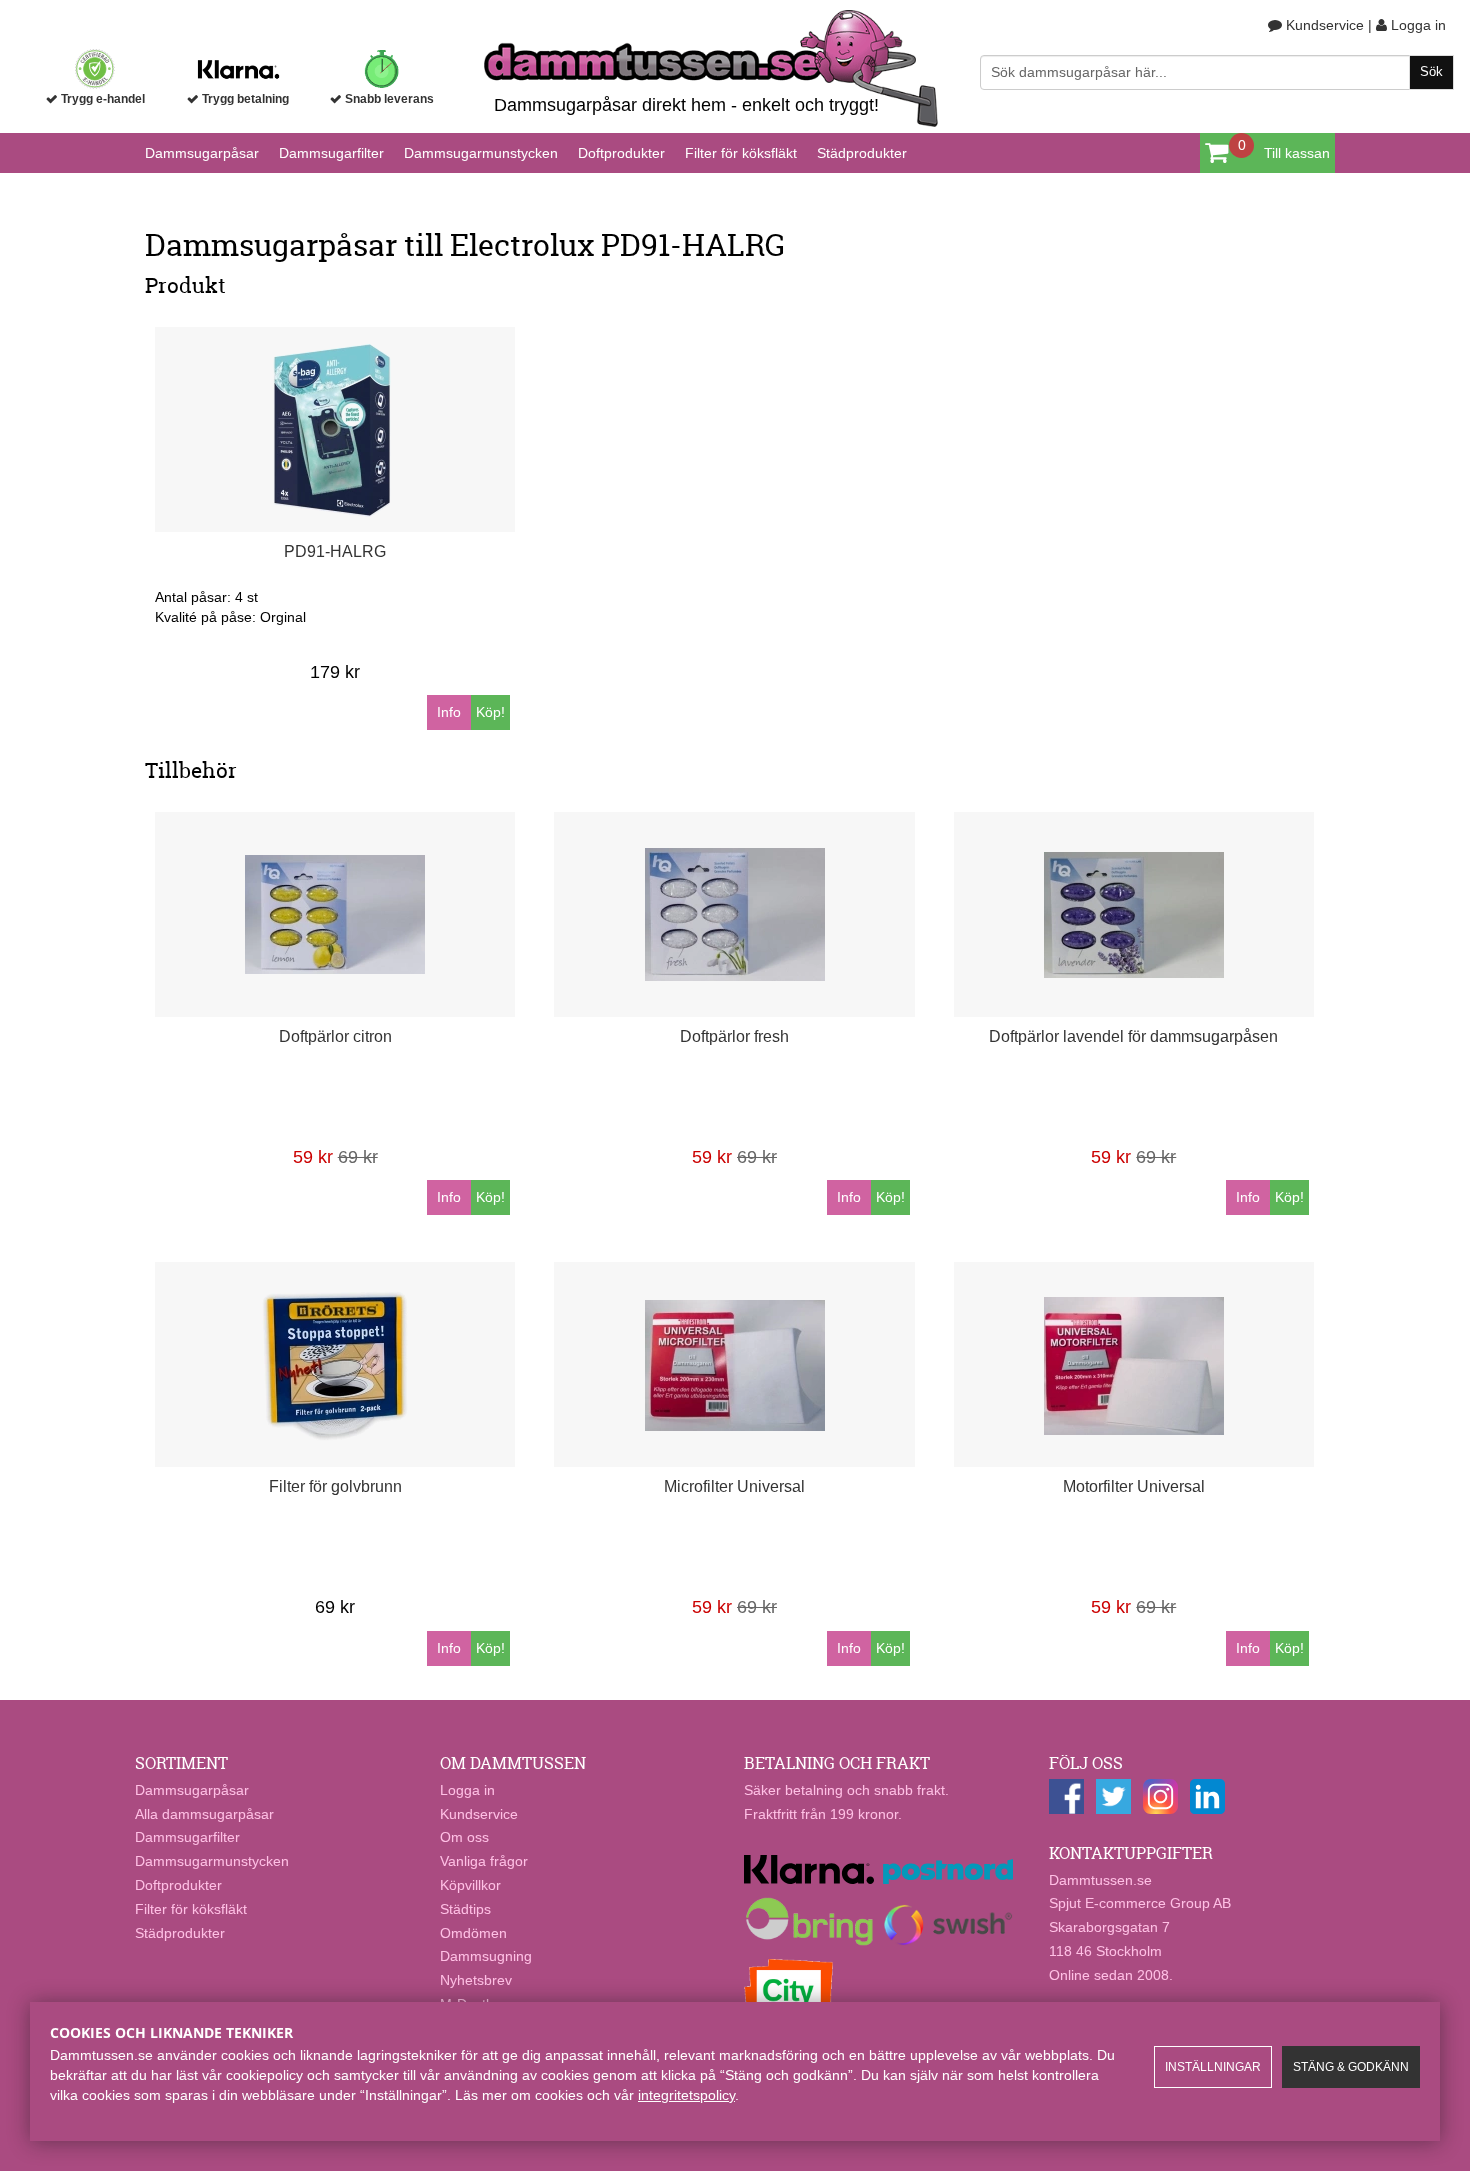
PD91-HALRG (335, 551)
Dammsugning (486, 1956)
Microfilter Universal (734, 1486)
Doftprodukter (621, 153)
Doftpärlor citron (335, 1036)
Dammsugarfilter (331, 153)
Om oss (464, 1837)
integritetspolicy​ (686, 2095)
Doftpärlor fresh (734, 1036)
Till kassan (1297, 153)
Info (449, 712)
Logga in (1416, 25)
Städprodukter (862, 153)
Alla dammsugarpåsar (204, 1814)
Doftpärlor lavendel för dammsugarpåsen (1133, 1036)
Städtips (465, 1909)
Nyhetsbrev (476, 1980)
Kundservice (1323, 25)
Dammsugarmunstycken (481, 153)
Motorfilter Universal (1134, 1486)
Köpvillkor (470, 1885)
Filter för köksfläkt (741, 153)
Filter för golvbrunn (335, 1486)
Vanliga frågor (484, 1861)
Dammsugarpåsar (202, 153)
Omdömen (473, 1933)
